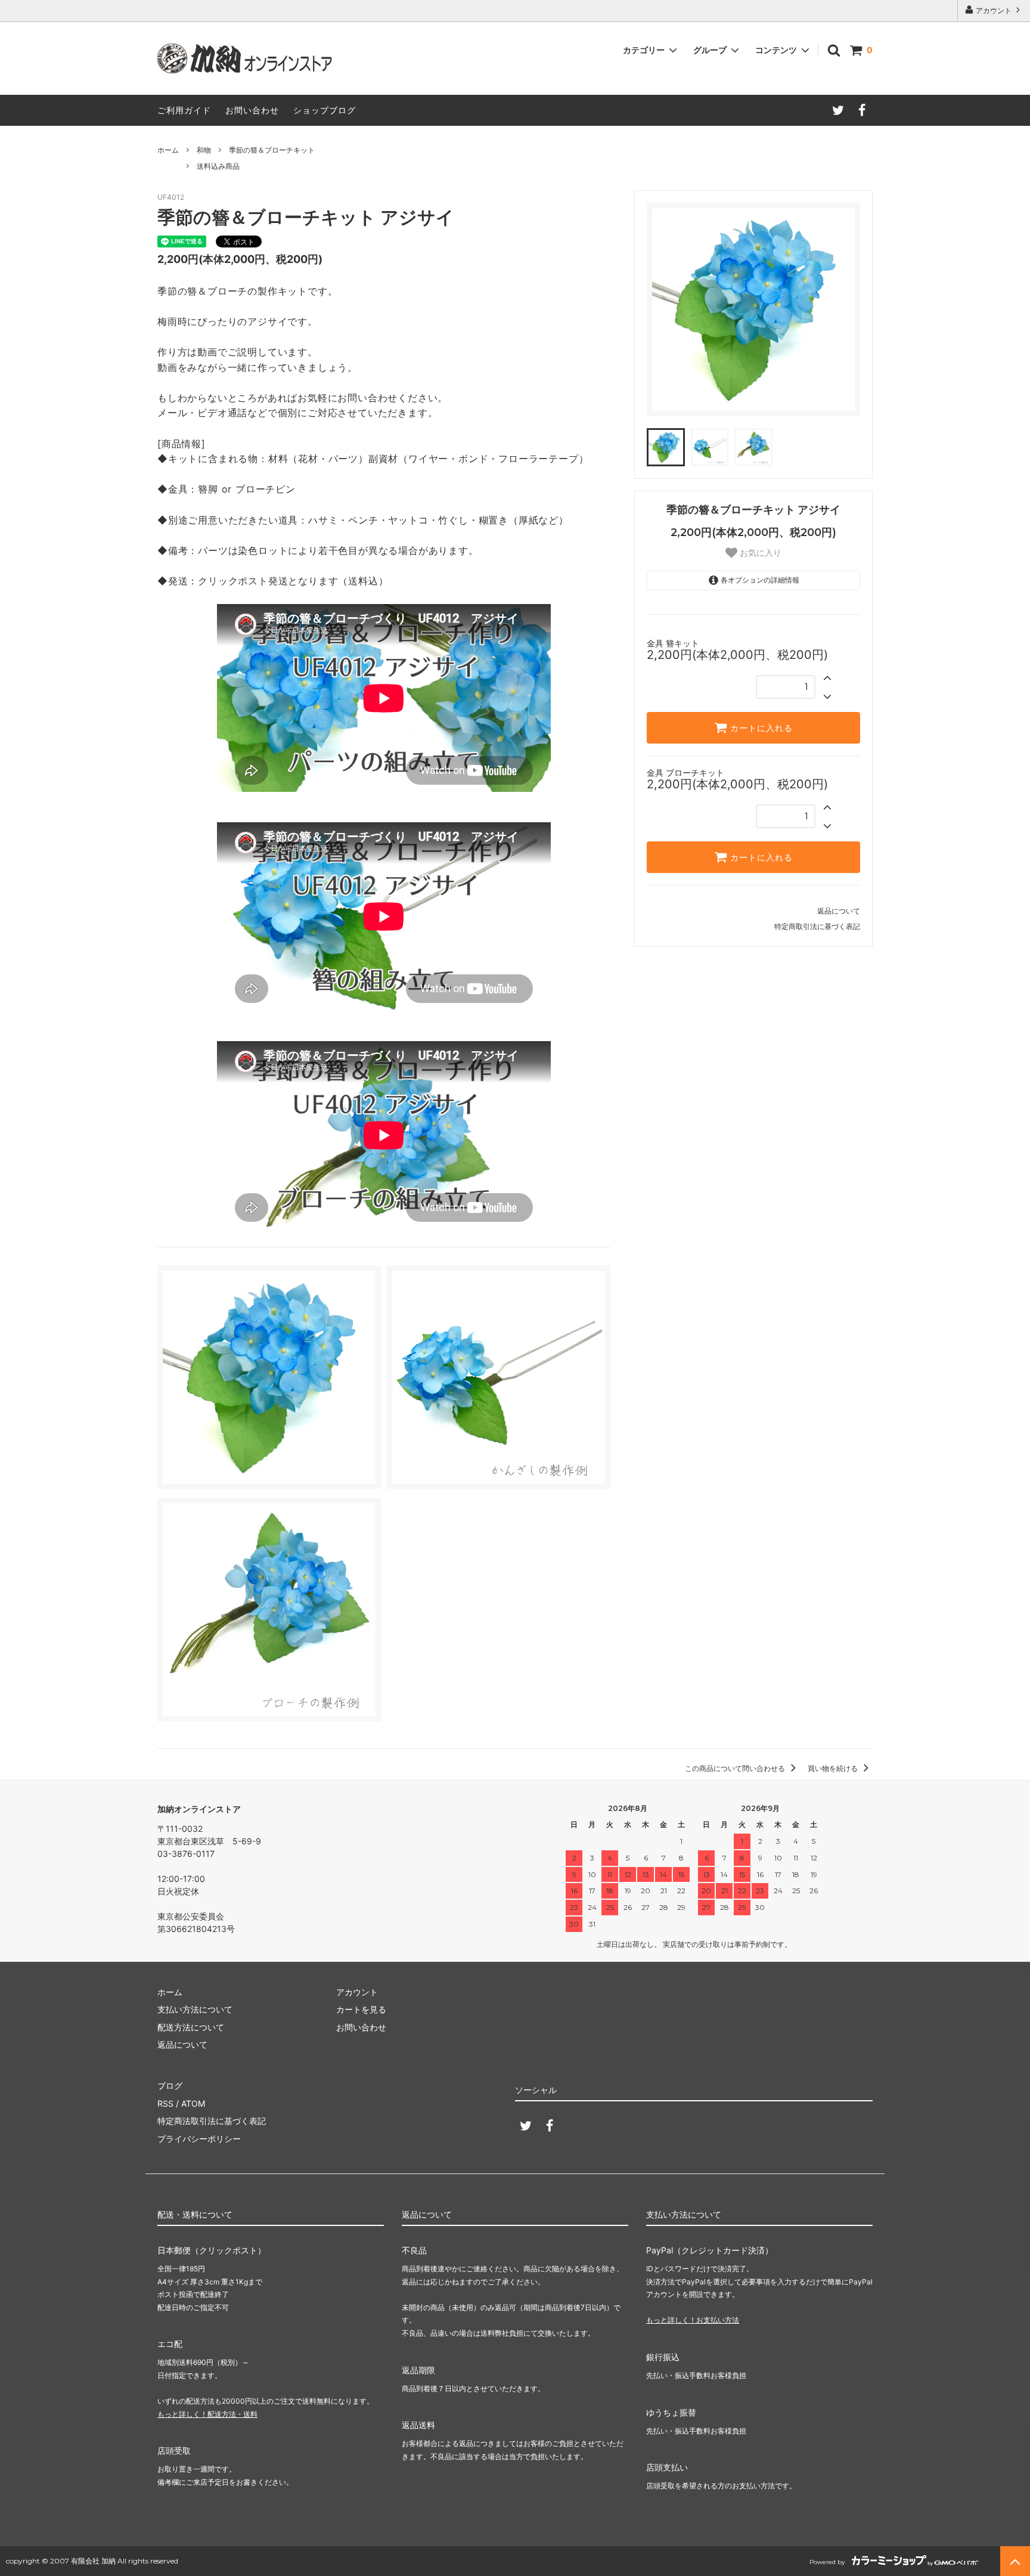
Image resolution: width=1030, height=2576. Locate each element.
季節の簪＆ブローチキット (272, 150)
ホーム (168, 150)
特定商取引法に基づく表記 (817, 926)
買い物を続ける (834, 1768)
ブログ (170, 2086)
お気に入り (759, 553)
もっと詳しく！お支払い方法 (693, 2320)
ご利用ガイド (184, 110)
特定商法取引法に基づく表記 (212, 2121)
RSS (165, 2103)
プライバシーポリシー (199, 2139)
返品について (839, 911)
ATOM (193, 2103)
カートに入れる (760, 728)
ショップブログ (325, 110)
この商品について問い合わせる (736, 1768)
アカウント (994, 10)
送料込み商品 (218, 166)
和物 (204, 150)
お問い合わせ (252, 110)
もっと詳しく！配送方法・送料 (207, 2414)
